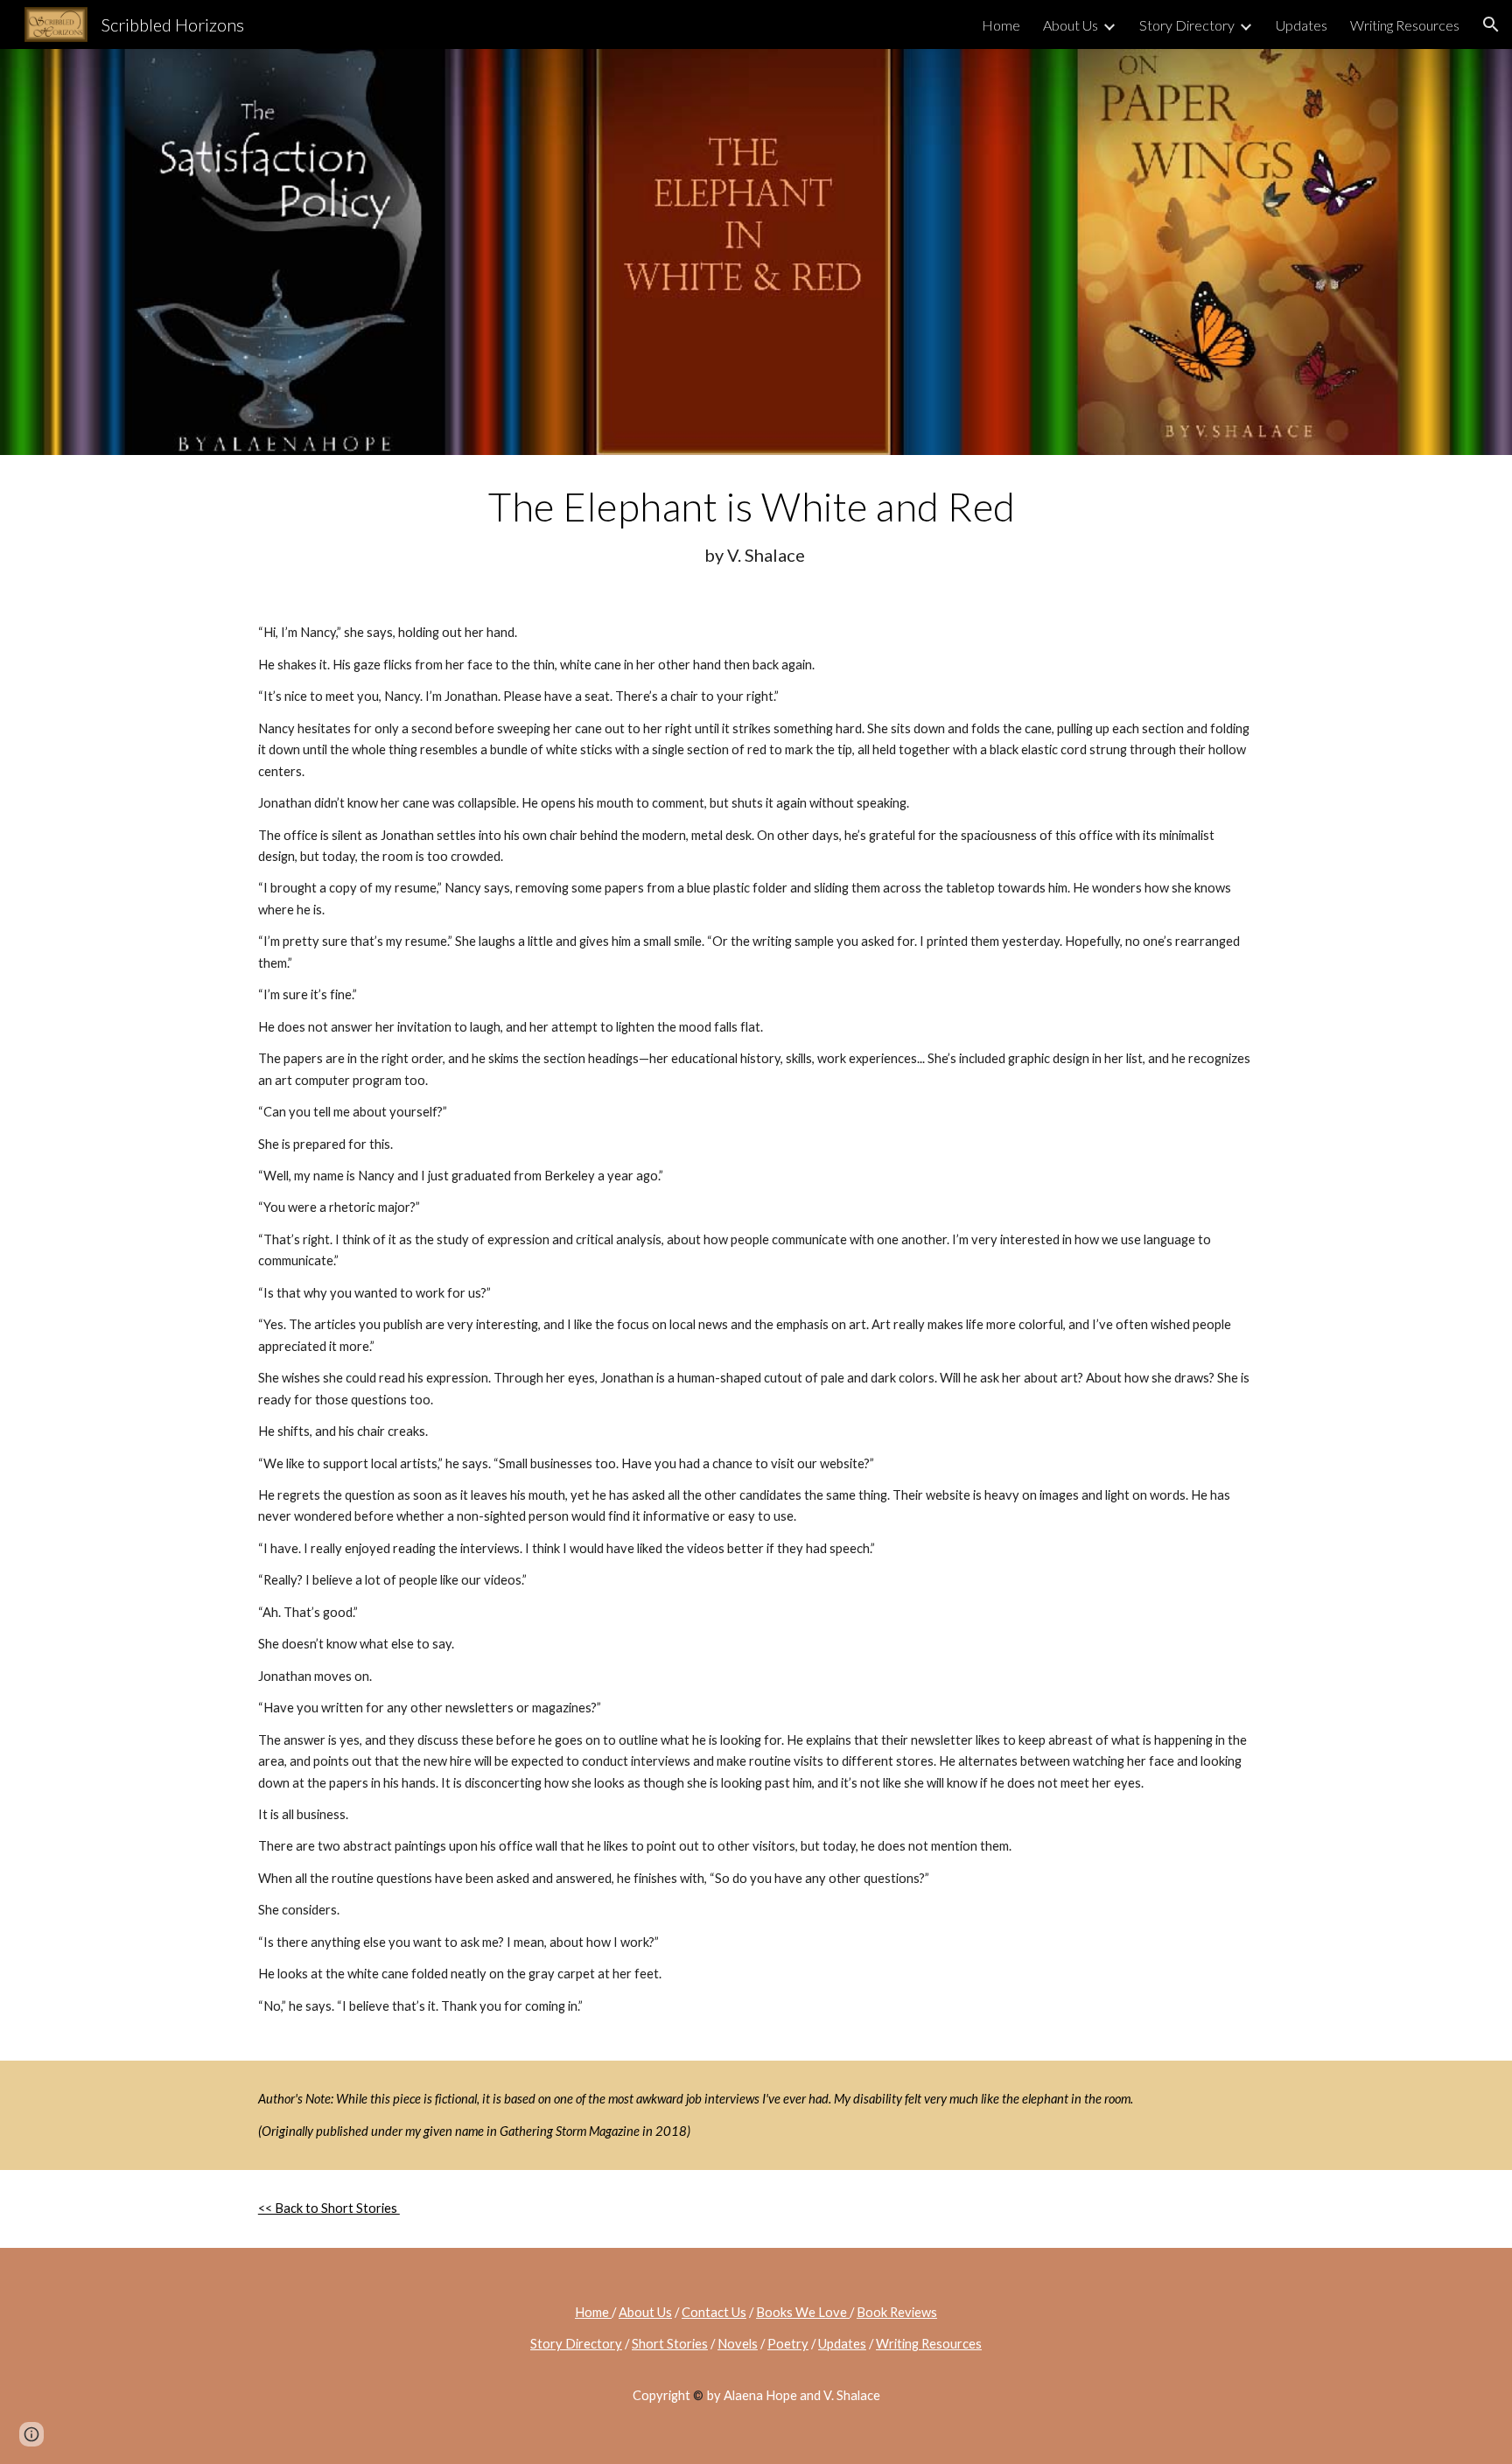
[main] (756, 525)
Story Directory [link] (1187, 25)
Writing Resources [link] (1405, 25)
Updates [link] (1302, 25)
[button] (1491, 24)
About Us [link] (1071, 25)
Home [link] (1001, 25)
